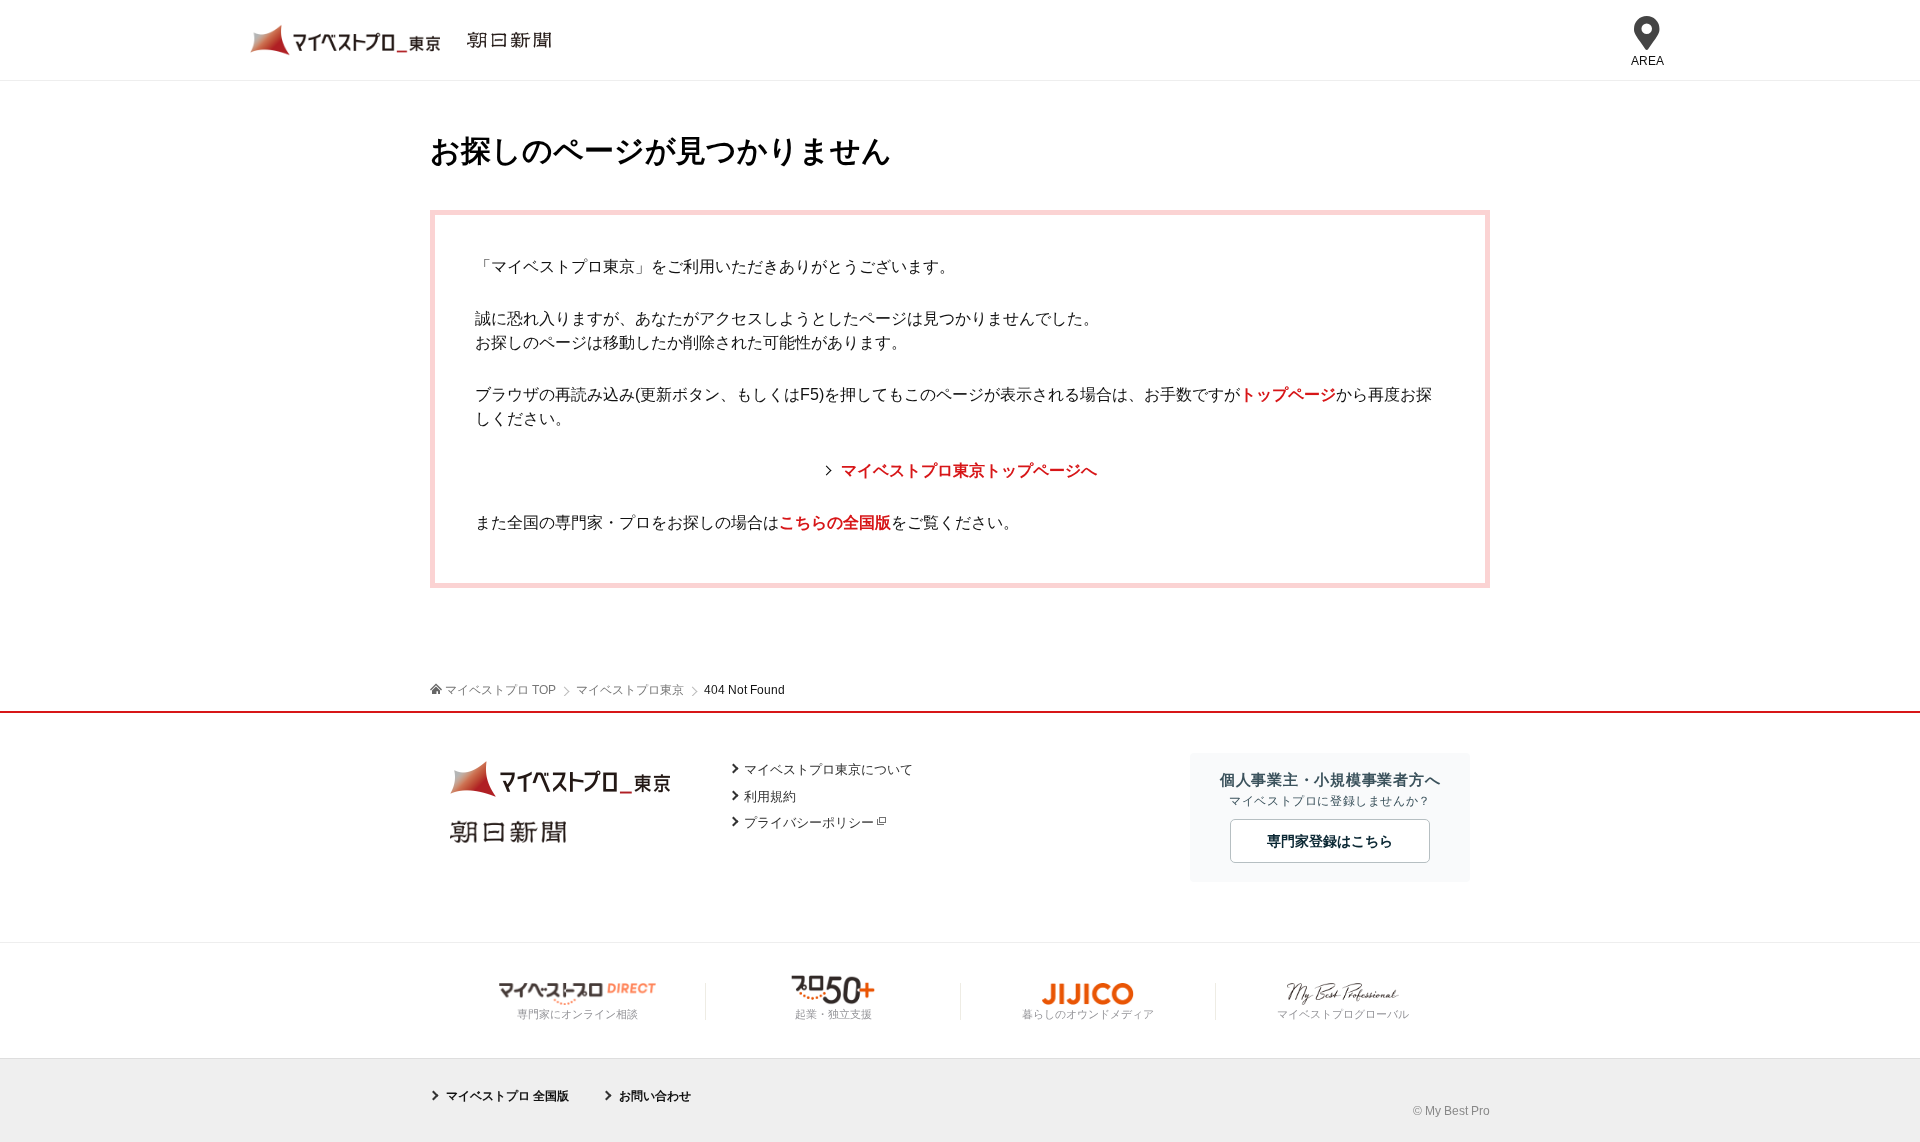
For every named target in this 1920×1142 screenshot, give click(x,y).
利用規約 (770, 796)
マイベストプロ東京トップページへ (969, 470)
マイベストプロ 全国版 (507, 1096)
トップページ (1288, 394)
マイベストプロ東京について (828, 769)
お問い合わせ (655, 1096)
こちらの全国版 (835, 522)
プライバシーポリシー (809, 822)
